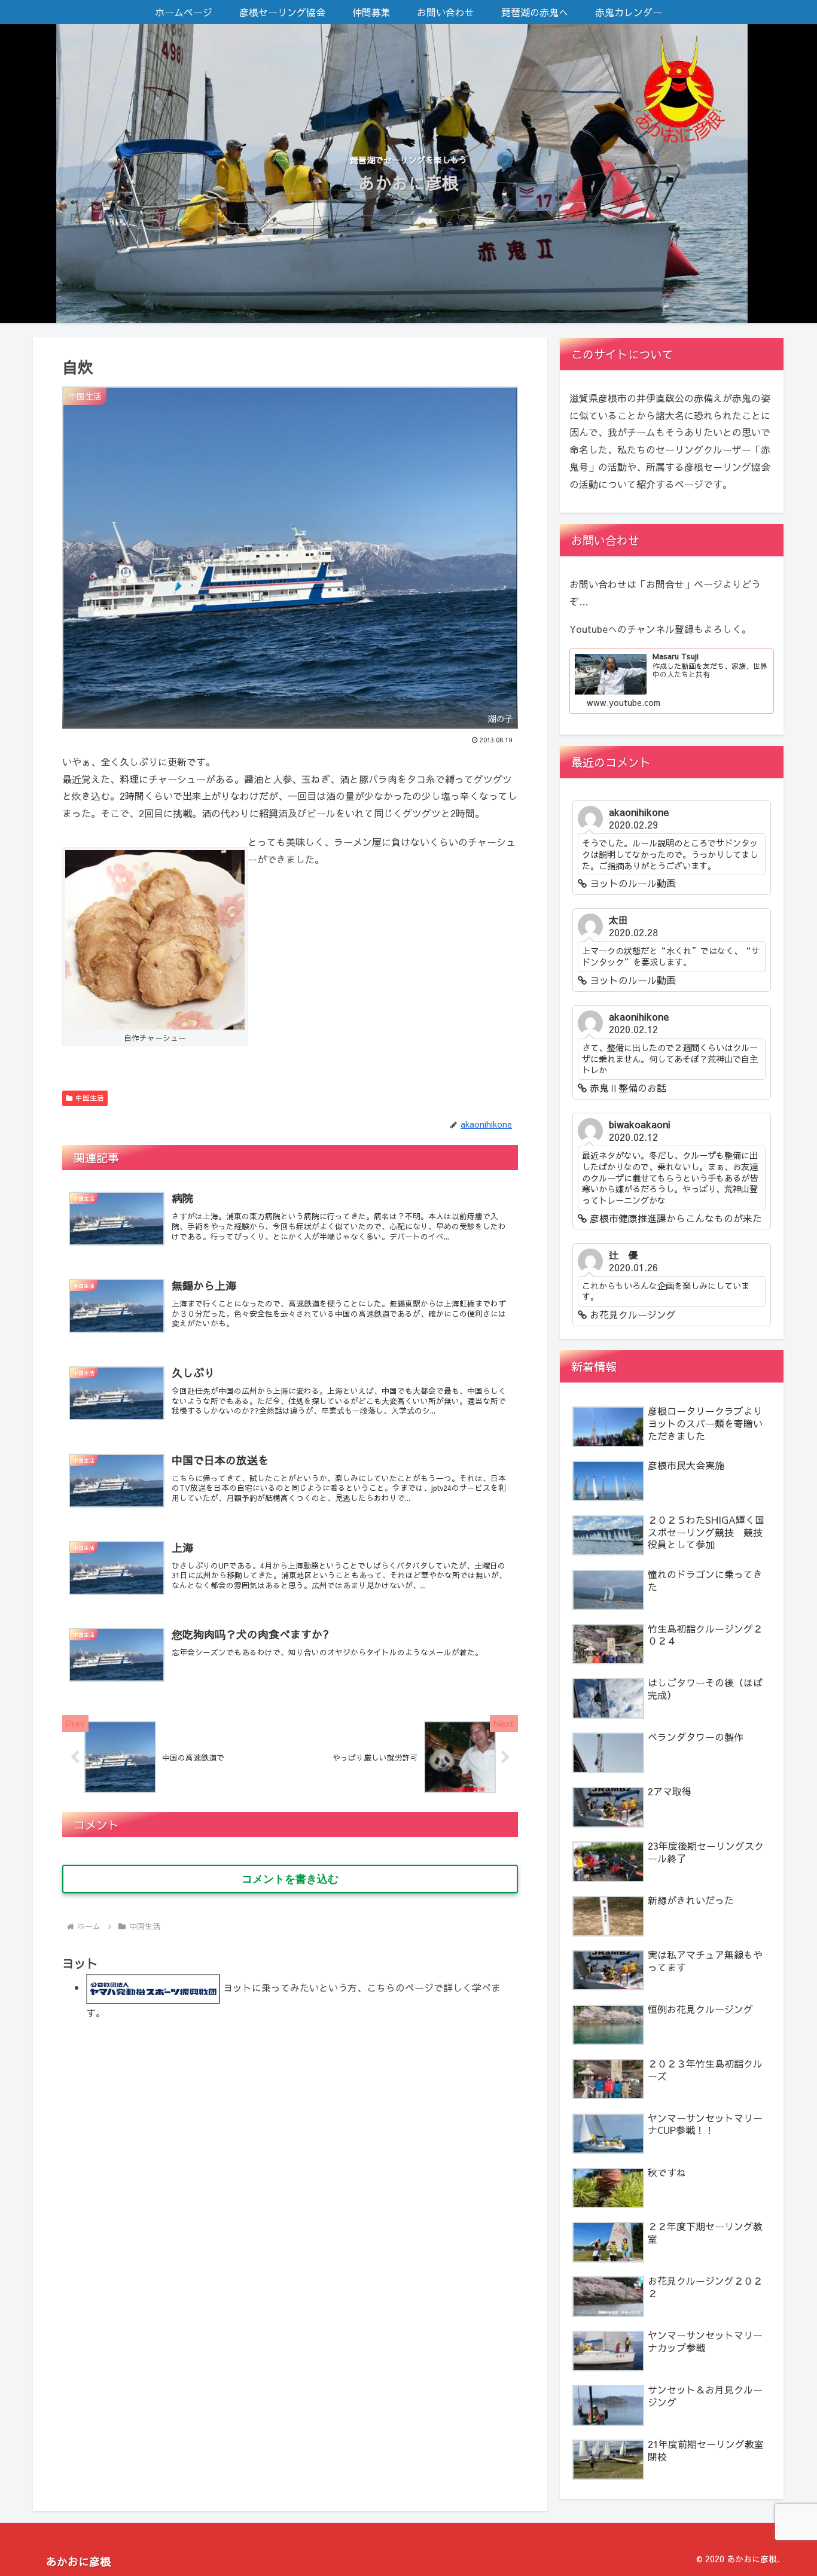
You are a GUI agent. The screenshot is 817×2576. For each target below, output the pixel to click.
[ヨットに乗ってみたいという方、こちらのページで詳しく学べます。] (153, 1987)
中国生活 (90, 1098)
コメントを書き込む (290, 1879)
